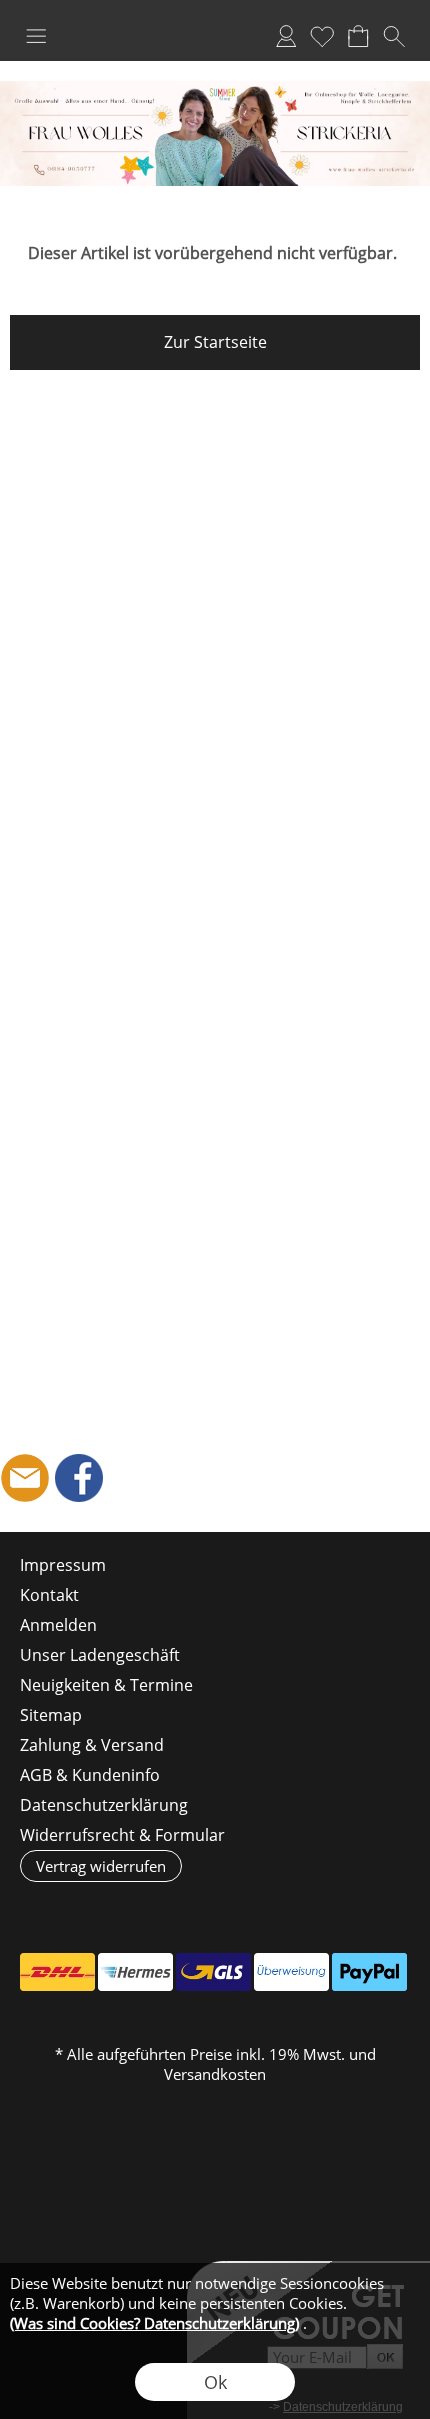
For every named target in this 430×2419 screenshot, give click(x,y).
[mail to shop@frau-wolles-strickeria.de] (25, 1478)
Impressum (63, 1565)
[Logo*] (215, 89)
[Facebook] (79, 1478)
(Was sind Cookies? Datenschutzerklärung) (154, 2323)
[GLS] (213, 1972)
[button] (36, 36)
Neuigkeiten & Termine (106, 1685)
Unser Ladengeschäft (100, 1655)
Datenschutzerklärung (104, 1805)
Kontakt (49, 1595)
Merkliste (322, 36)
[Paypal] (369, 1972)
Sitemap (51, 1715)
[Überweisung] (291, 1972)
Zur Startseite (215, 342)
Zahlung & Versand (92, 1745)
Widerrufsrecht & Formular (122, 1835)
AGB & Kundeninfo (90, 1775)
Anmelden (286, 36)
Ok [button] (215, 2382)
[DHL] (57, 1972)
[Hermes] (135, 1972)
